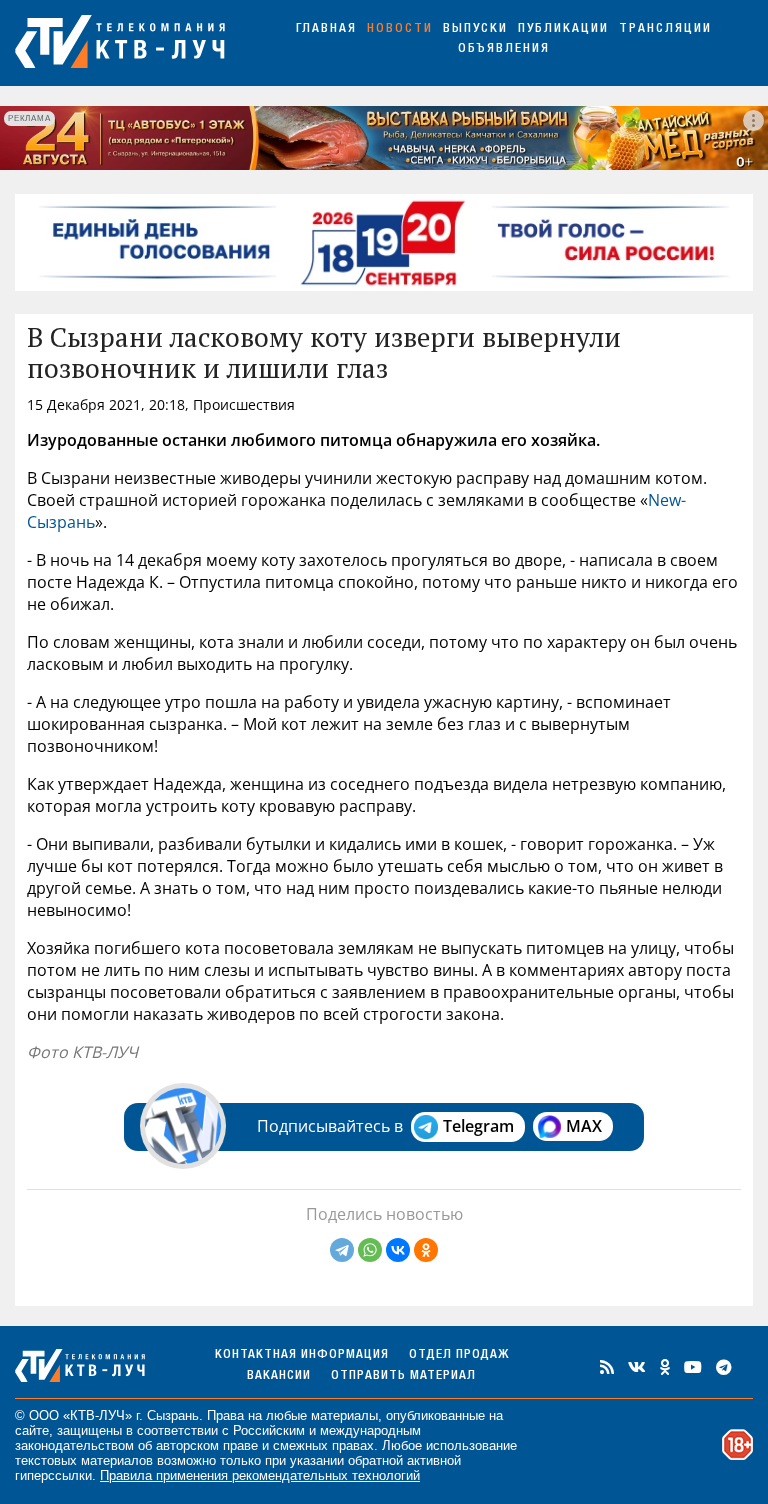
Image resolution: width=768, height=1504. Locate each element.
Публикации (563, 29)
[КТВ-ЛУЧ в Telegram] (724, 1367)
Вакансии (279, 1376)
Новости (400, 29)
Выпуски (475, 29)
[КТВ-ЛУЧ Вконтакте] (637, 1367)
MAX (584, 1126)
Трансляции (665, 29)
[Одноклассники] (426, 1250)
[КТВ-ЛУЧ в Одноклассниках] (665, 1367)
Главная (326, 29)
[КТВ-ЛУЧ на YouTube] (693, 1367)
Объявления (504, 49)
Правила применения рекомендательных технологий (260, 1475)
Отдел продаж (459, 1355)
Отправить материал (403, 1376)
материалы (344, 1415)
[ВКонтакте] (398, 1250)
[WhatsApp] (370, 1250)
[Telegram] (342, 1250)
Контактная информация (302, 1355)
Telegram (478, 1126)
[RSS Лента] (607, 1367)
